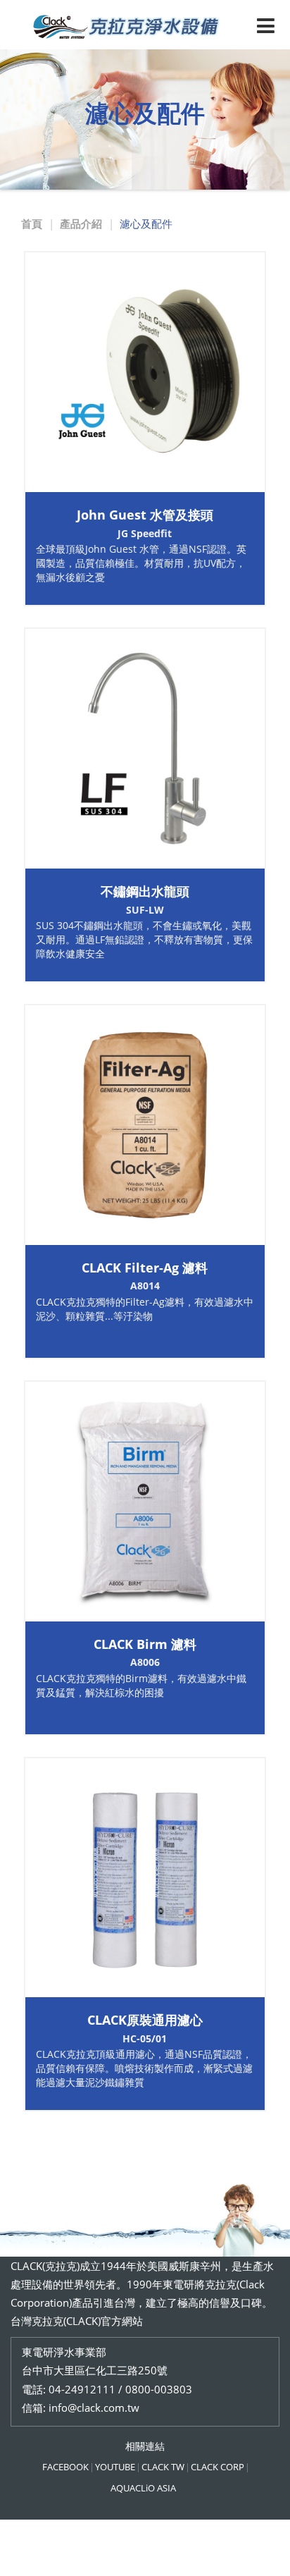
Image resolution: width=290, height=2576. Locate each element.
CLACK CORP (217, 2467)
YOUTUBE (115, 2467)
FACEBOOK (65, 2467)
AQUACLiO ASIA (143, 2488)
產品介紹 (81, 223)
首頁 (32, 223)
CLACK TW (163, 2467)
